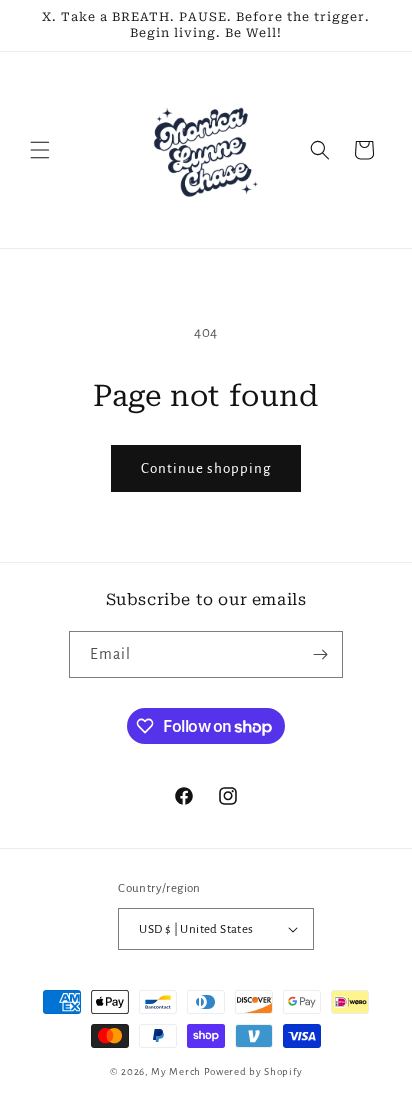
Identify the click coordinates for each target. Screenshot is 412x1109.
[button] (40, 150)
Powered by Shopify (253, 1071)
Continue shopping (206, 468)
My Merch (176, 1071)
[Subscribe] (320, 654)
